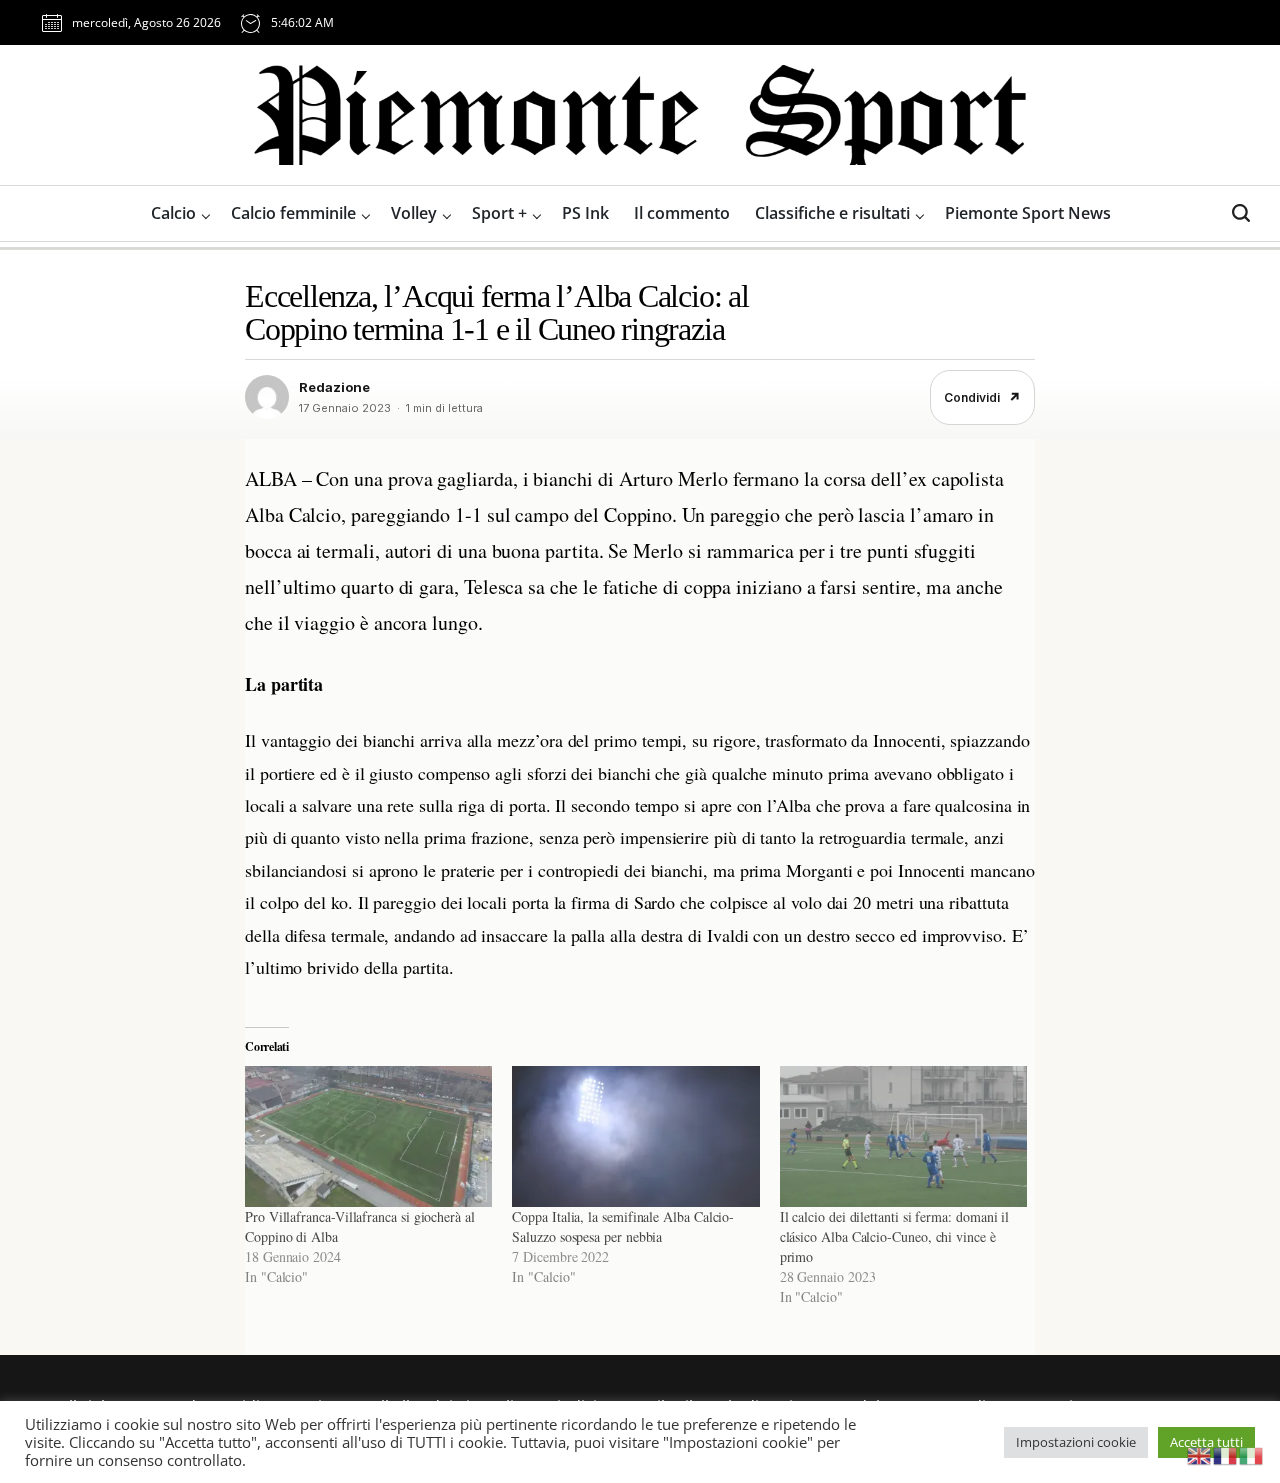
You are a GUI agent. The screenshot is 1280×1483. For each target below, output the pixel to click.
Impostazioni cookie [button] (1076, 1442)
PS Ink (585, 213)
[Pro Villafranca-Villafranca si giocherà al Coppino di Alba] (368, 1136)
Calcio (173, 213)
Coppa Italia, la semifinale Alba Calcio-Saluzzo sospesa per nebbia (623, 1226)
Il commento (682, 213)
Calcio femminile (293, 213)
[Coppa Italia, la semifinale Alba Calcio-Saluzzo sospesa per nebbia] (635, 1136)
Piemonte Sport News (1028, 213)
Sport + (499, 213)
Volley (414, 213)
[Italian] (1252, 1454)
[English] (1200, 1454)
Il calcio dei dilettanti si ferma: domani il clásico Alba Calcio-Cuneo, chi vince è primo (895, 1236)
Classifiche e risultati (832, 213)
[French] (1226, 1454)
